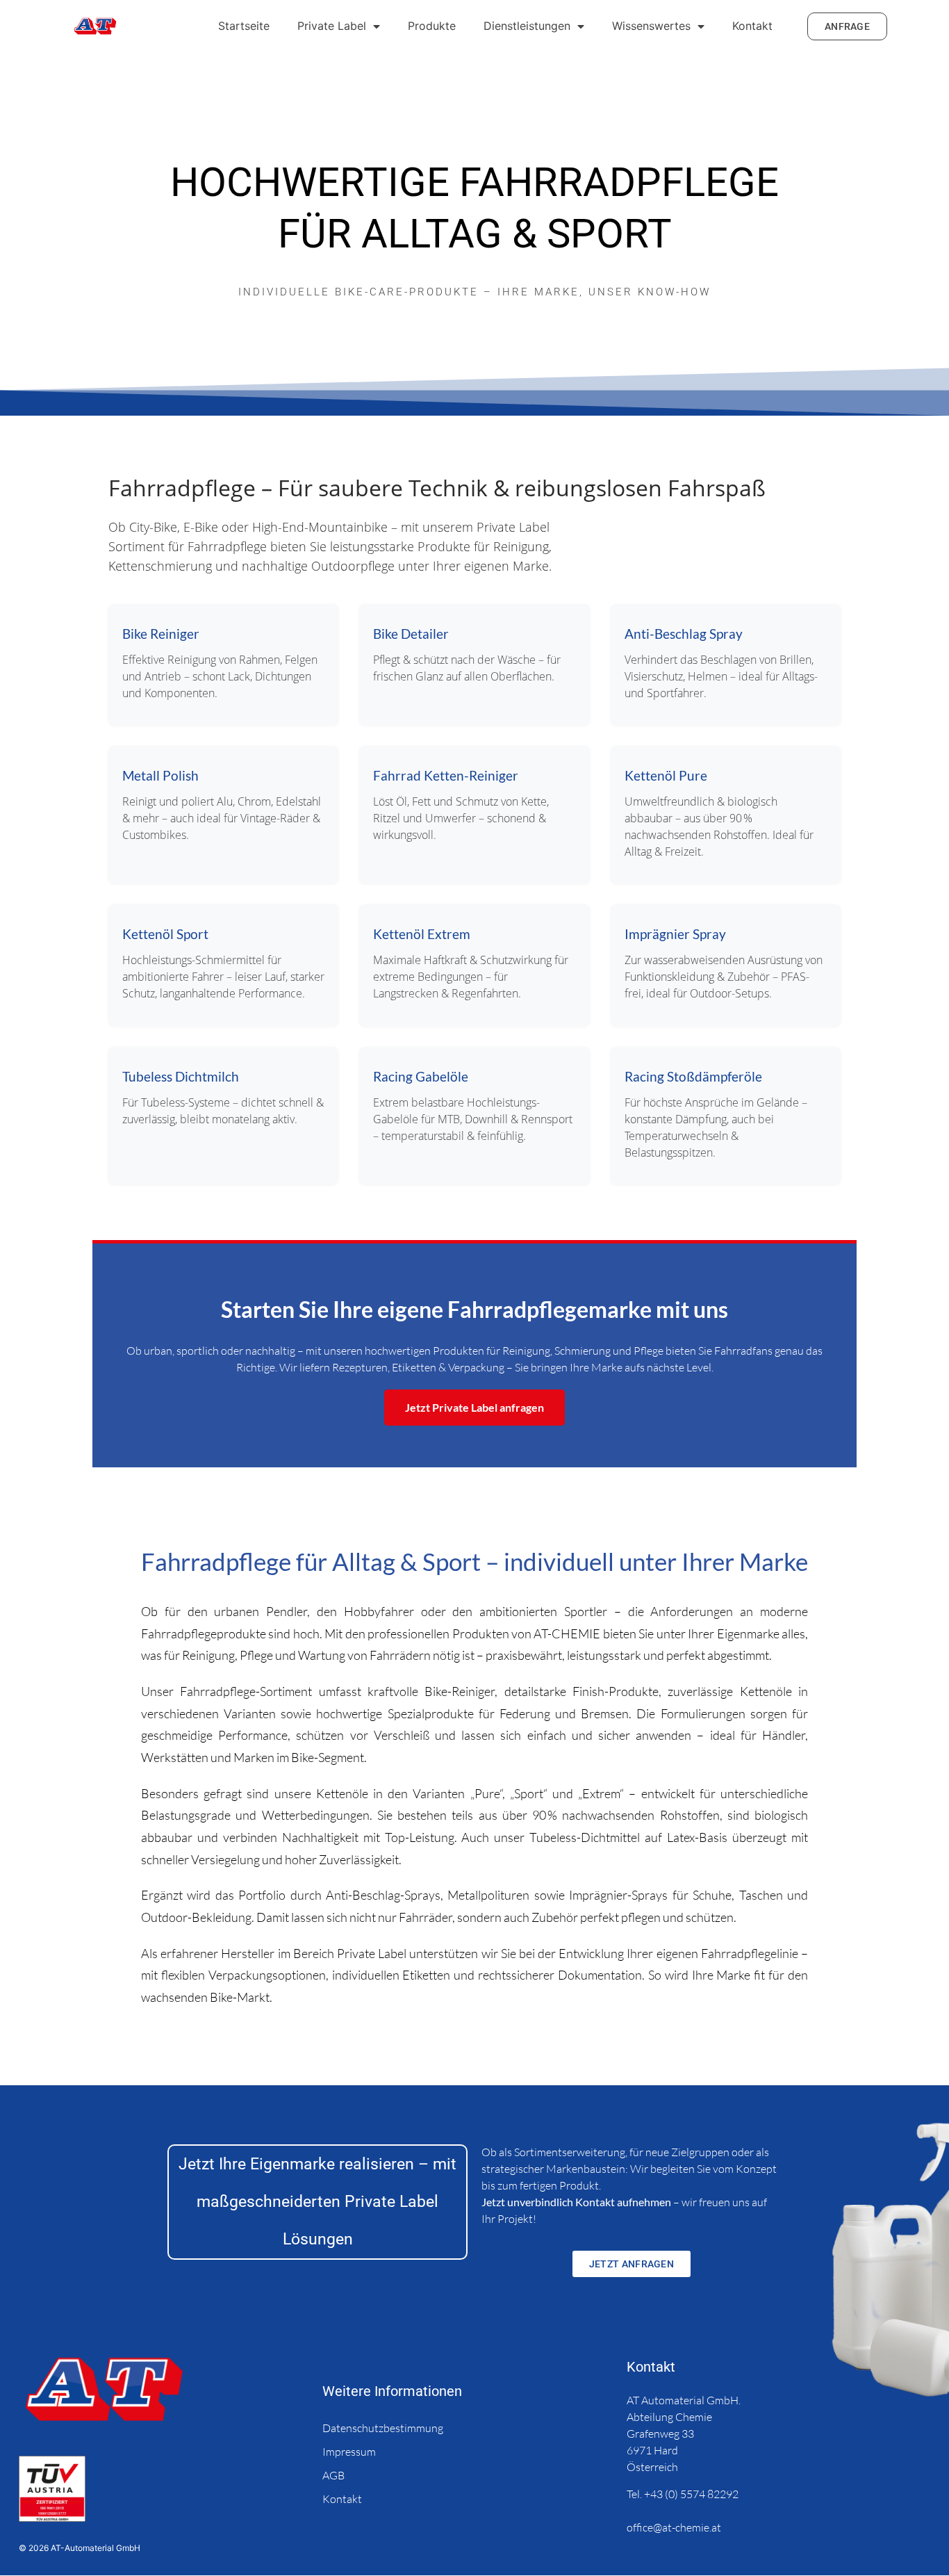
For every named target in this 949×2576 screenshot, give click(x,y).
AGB (333, 2475)
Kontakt (342, 2499)
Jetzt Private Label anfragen (474, 1407)
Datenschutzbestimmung (383, 2428)
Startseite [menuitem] (244, 26)
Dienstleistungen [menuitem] (527, 26)
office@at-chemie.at (675, 2527)
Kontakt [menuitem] (752, 26)
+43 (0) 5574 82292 (691, 2494)
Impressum (349, 2452)
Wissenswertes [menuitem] (651, 26)
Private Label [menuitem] (332, 26)
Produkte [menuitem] (432, 26)
